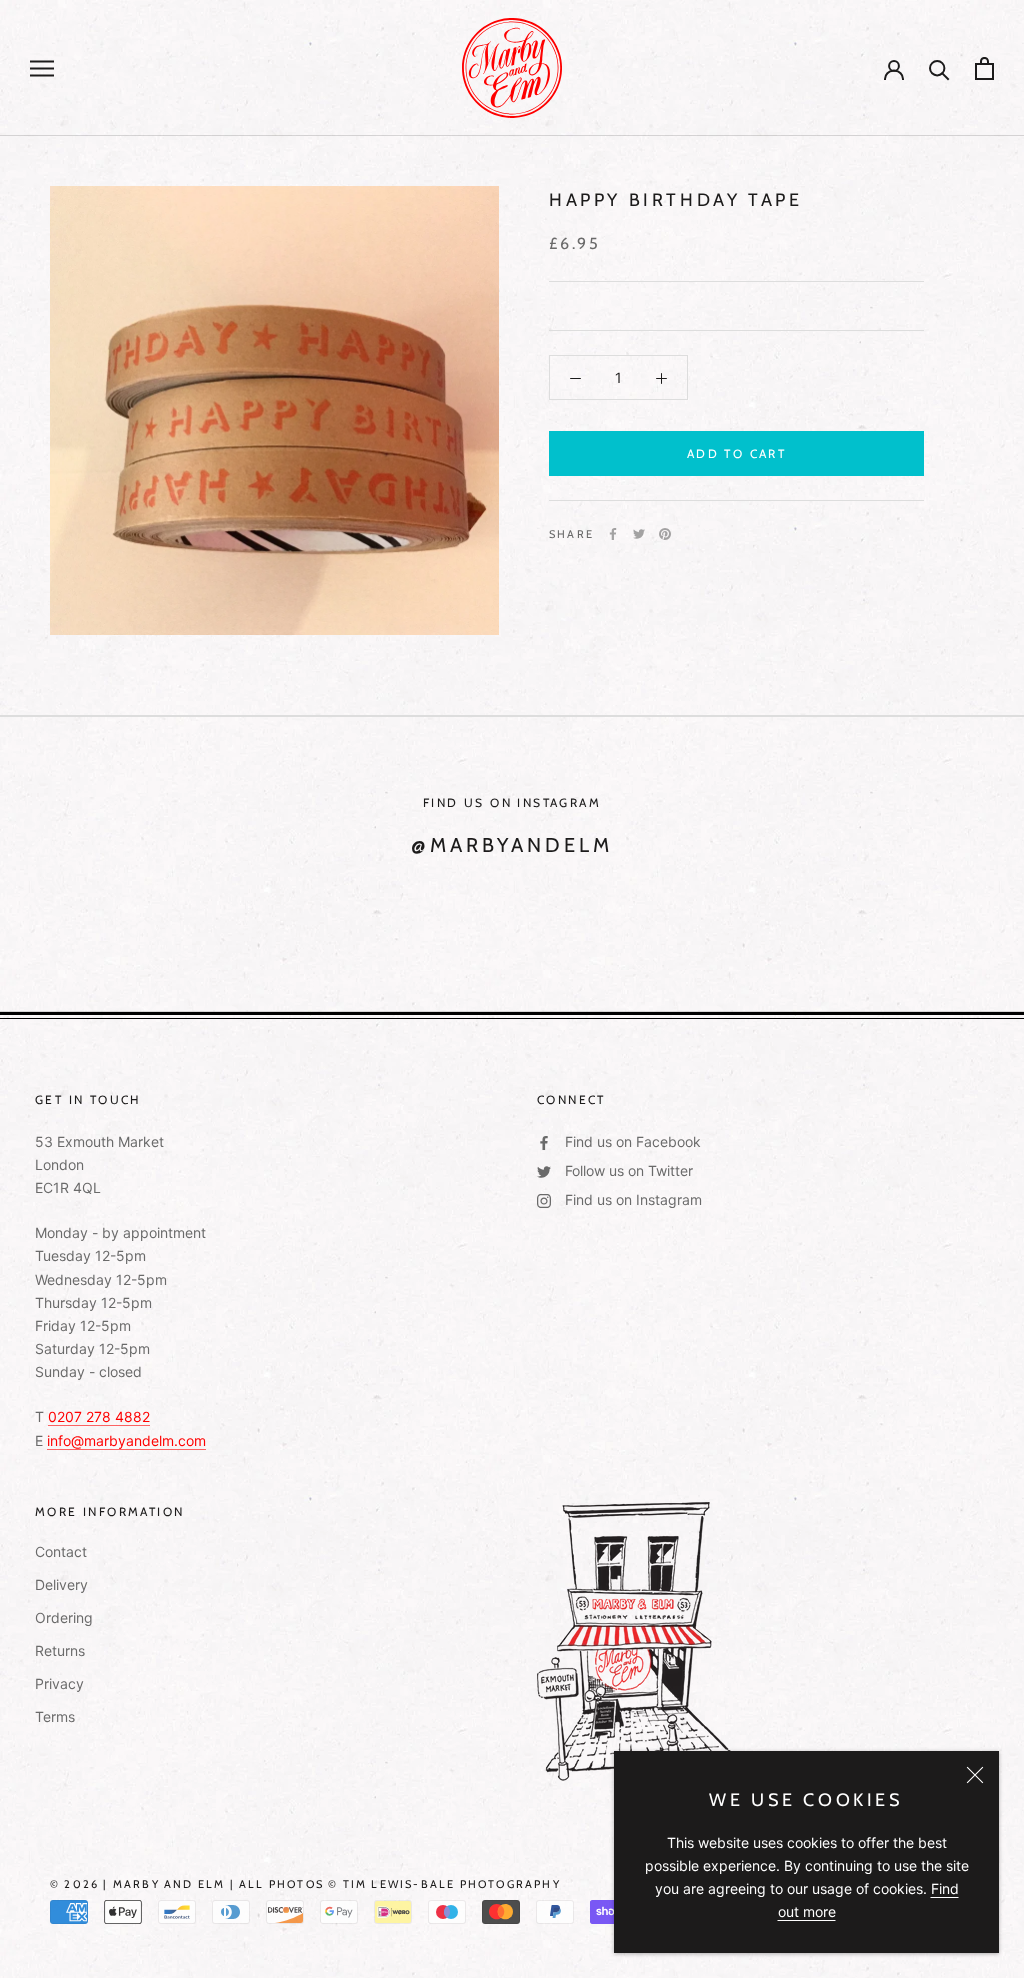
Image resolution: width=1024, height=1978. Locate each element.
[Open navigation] (42, 68)
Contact (61, 1551)
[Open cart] (984, 68)
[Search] (939, 68)
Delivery (61, 1584)
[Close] (975, 1775)
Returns (60, 1650)
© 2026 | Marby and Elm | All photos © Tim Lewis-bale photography (305, 1884)
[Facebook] (613, 534)
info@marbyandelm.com (126, 1440)
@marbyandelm (512, 845)
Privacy (59, 1683)
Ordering (64, 1617)
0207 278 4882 (99, 1416)
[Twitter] (639, 534)
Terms (55, 1716)
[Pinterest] (665, 534)
